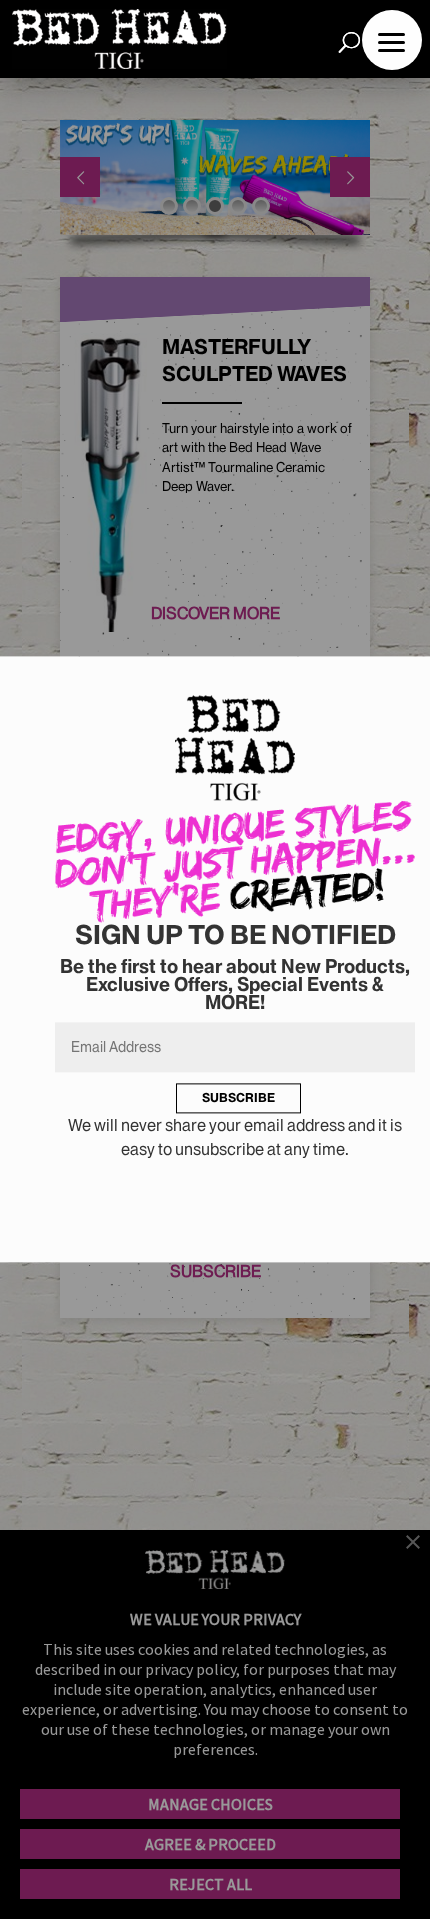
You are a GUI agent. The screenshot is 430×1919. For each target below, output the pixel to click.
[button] (392, 40)
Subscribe (238, 1097)
